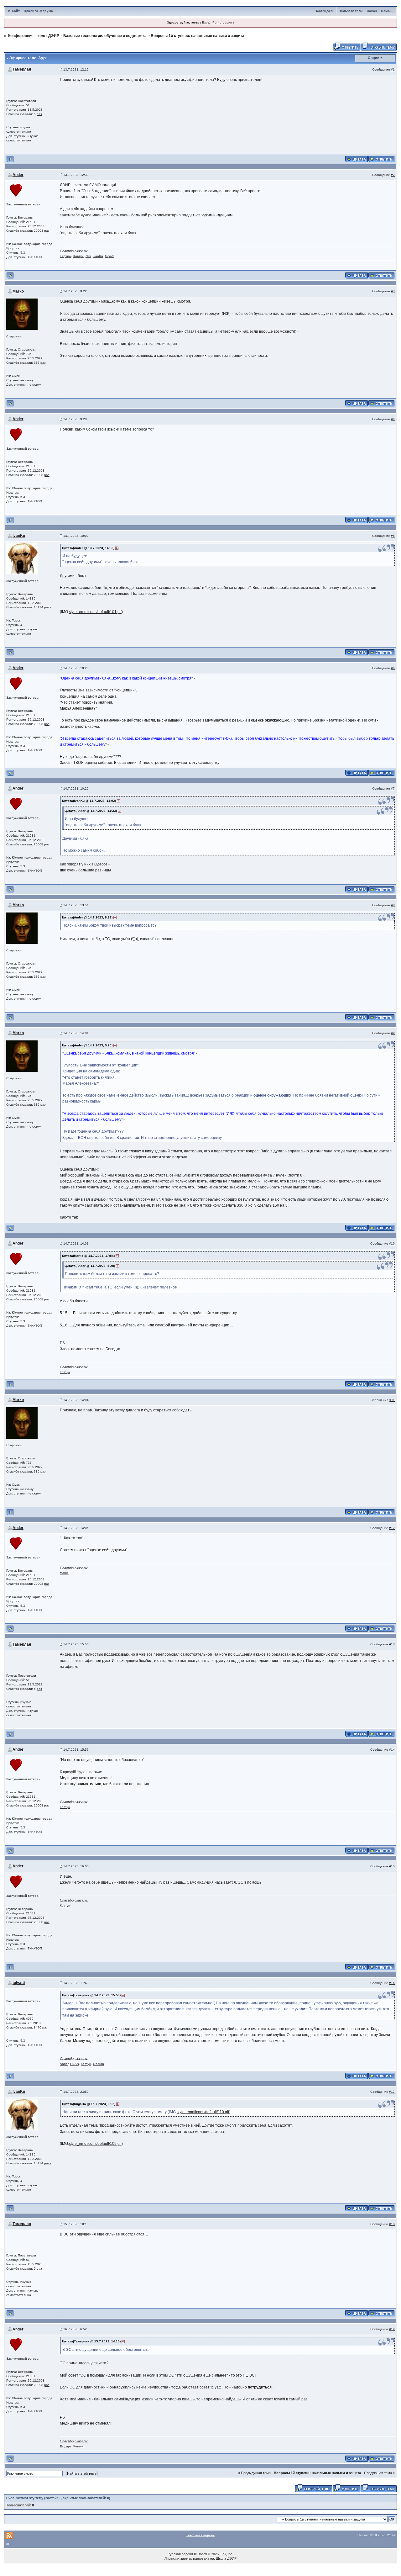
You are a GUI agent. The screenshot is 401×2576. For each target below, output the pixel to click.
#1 (393, 69)
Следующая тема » (379, 2473)
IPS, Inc (227, 2554)
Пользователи (351, 11)
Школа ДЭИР (226, 2558)
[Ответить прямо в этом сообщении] (381, 159)
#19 (392, 2329)
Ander (18, 175)
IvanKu (98, 256)
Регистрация (222, 22)
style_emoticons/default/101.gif (95, 612)
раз (39, 114)
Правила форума (38, 11)
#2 (393, 175)
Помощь (388, 11)
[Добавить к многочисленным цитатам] (357, 159)
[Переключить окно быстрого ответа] (314, 2488)
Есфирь (66, 256)
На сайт (13, 11)
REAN (75, 2064)
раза (48, 607)
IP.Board (200, 2554)
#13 (392, 1644)
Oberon (99, 2064)
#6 (393, 668)
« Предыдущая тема (254, 2473)
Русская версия (180, 2554)
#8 (393, 905)
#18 (392, 2224)
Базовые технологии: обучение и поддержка (105, 36)
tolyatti (110, 256)
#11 (392, 1400)
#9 (393, 1033)
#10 (392, 1243)
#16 (392, 1983)
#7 (393, 788)
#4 (393, 419)
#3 (393, 291)
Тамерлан (22, 69)
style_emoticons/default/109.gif (95, 2144)
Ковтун (78, 256)
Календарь (325, 11)
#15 (392, 1866)
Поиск (372, 11)
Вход (206, 22)
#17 (392, 2092)
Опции (374, 58)
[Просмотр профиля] (16, 190)
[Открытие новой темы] (379, 46)
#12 (392, 1528)
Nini (88, 256)
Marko (18, 291)
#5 (393, 536)
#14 (392, 1750)
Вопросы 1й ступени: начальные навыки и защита (198, 36)
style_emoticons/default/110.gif (203, 2112)
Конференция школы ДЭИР (34, 36)
